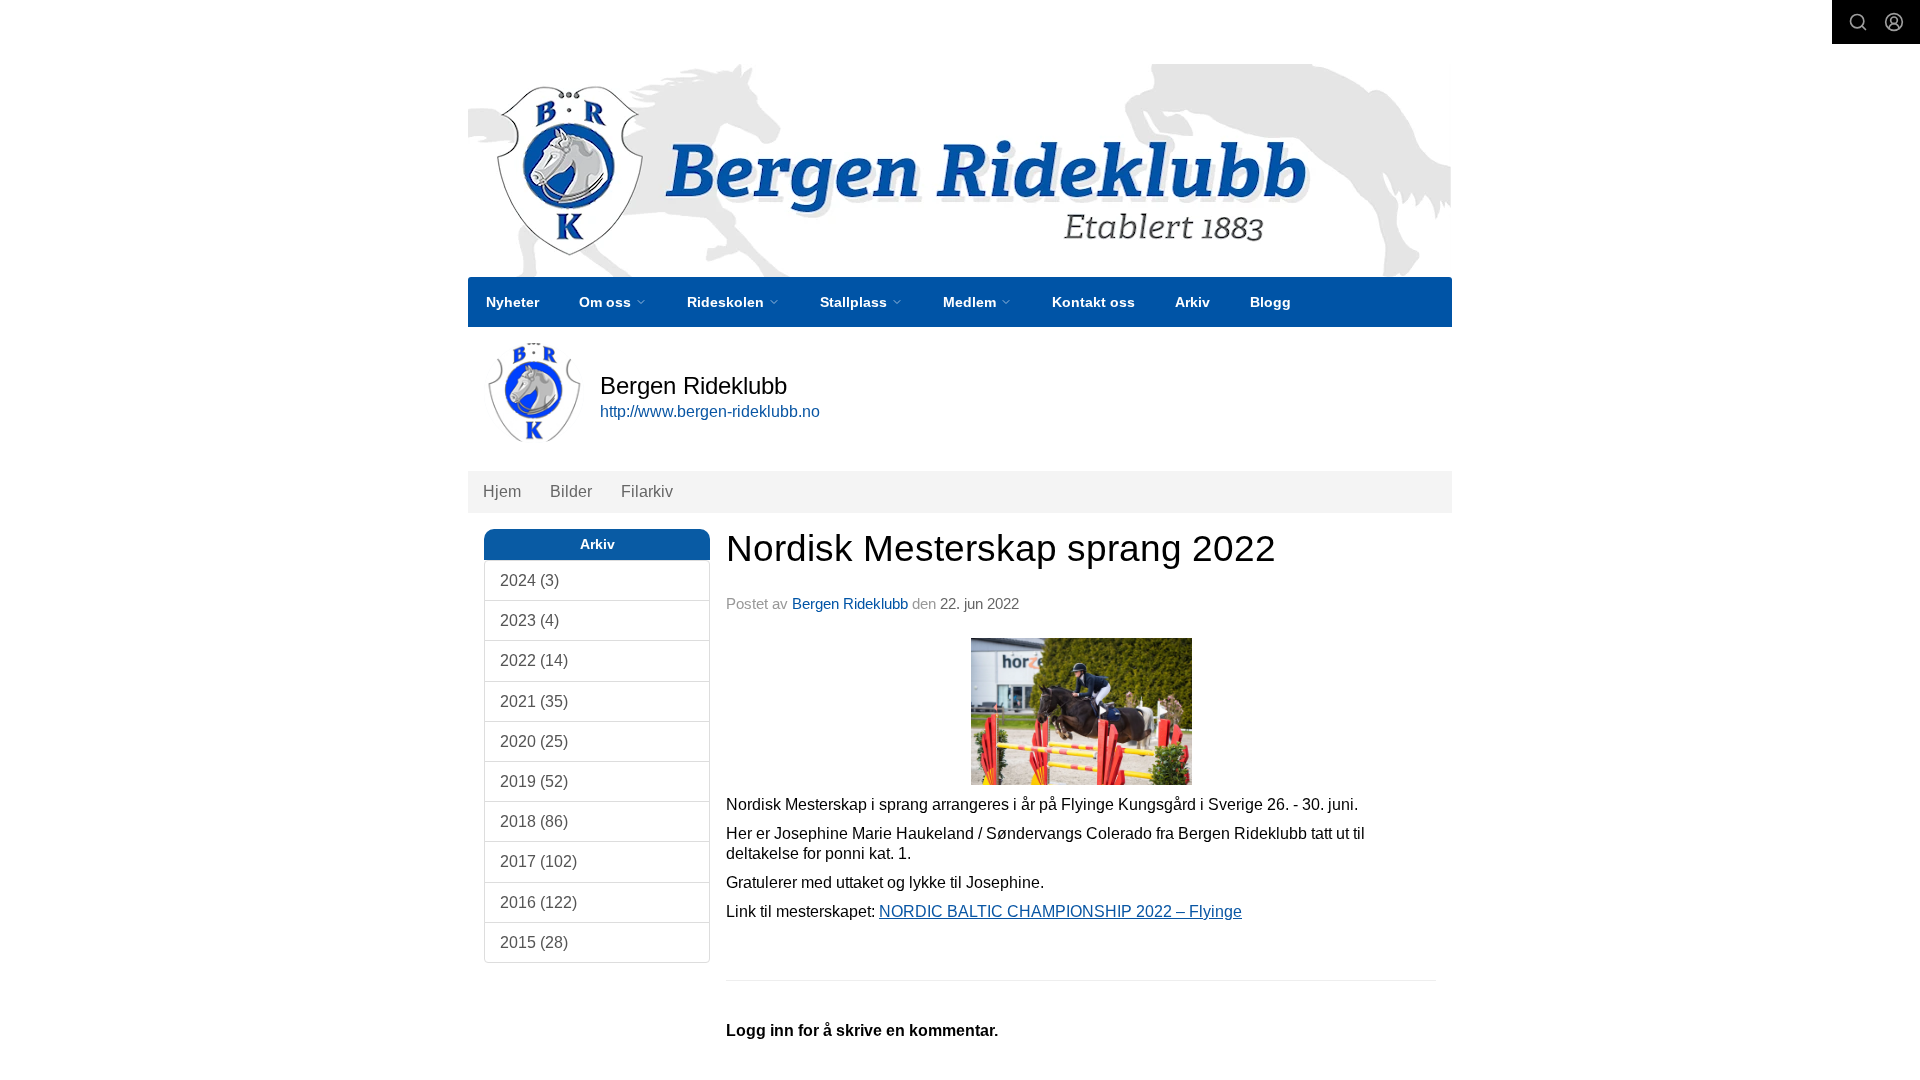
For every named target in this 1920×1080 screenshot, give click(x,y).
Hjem (502, 491)
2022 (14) (534, 660)
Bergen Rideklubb (850, 603)
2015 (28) (534, 942)
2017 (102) (538, 861)
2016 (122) (538, 902)
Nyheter (512, 302)
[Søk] (1858, 22)
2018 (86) (534, 821)
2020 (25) (534, 741)
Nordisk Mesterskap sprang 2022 (1001, 548)
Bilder (571, 491)
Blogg (1270, 302)
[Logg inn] (1894, 22)
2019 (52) (534, 781)
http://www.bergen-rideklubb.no (710, 411)
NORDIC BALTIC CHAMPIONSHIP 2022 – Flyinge (1060, 911)
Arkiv (1192, 302)
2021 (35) (534, 701)
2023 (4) (529, 620)
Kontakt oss (1093, 302)
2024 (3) (529, 580)
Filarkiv (647, 491)
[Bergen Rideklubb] (959, 170)
